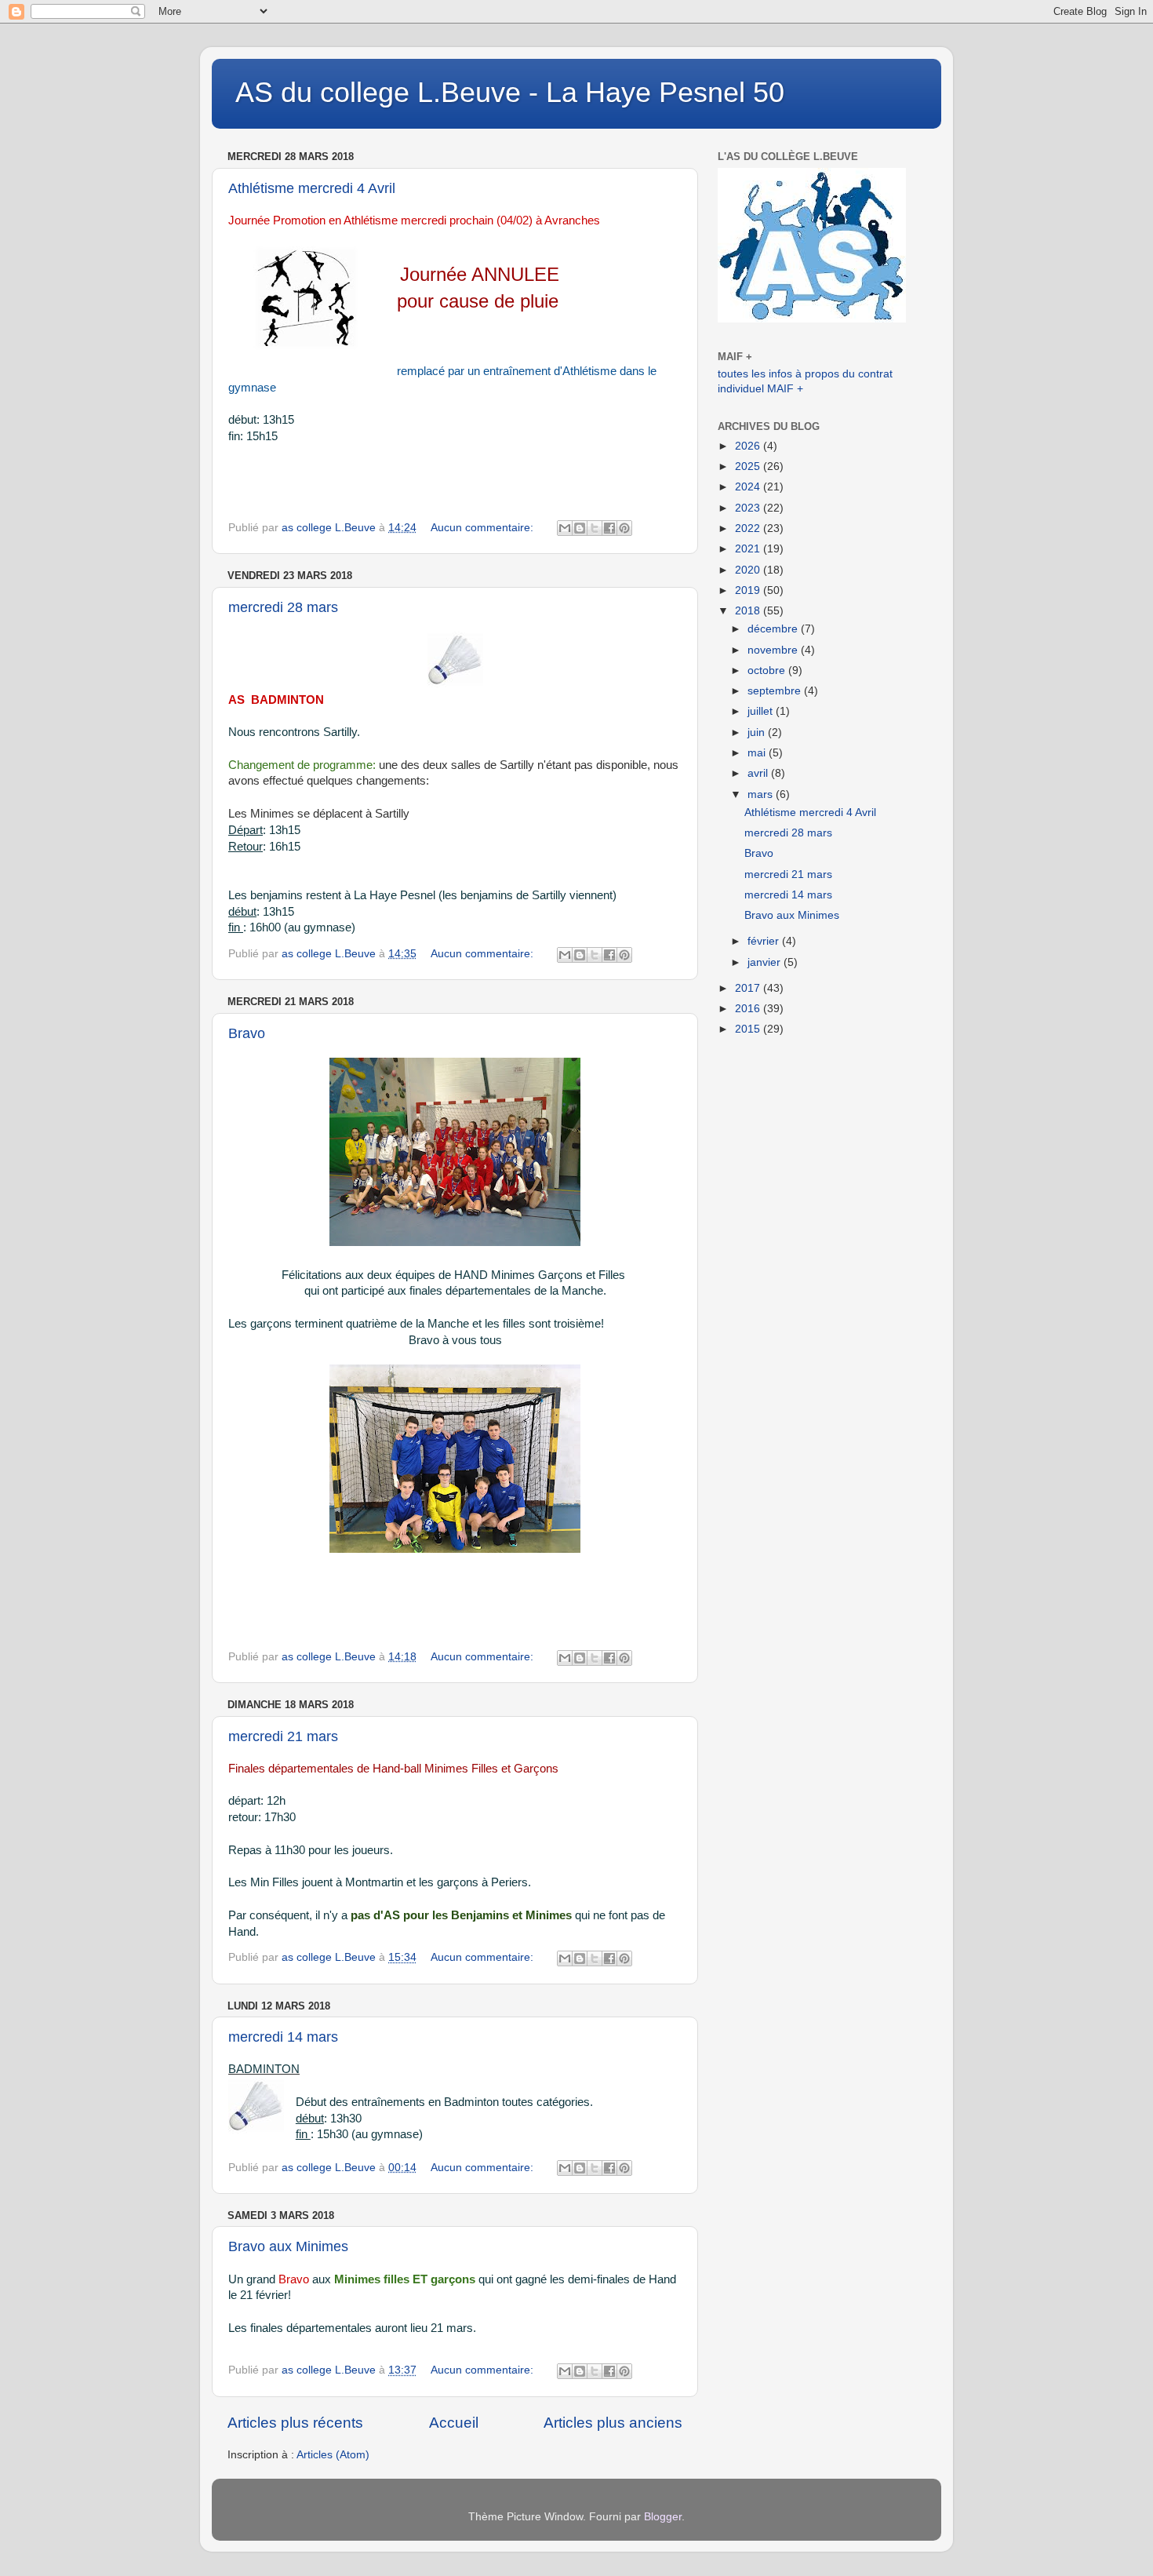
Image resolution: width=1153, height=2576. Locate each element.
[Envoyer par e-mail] (565, 528)
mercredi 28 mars (283, 607)
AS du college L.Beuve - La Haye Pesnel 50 (510, 92)
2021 (749, 549)
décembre (774, 629)
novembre (774, 650)
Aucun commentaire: (484, 528)
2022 (749, 528)
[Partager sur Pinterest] (624, 528)
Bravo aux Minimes (288, 2246)
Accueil (454, 2423)
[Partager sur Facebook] (609, 528)
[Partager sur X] (595, 528)
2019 (749, 590)
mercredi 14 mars (283, 2037)
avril (759, 773)
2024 (749, 487)
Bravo (247, 1033)
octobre (768, 670)
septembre (776, 691)
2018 (749, 611)
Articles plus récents (295, 2423)
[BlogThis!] (580, 528)
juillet (762, 711)
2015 (749, 1029)
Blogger (663, 2517)
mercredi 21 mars (283, 1736)
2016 (749, 1009)
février (765, 941)
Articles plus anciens (613, 2423)
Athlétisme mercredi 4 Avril (312, 188)
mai (758, 753)
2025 (749, 466)
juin (758, 732)
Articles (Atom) (333, 2455)
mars (762, 794)
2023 (749, 508)
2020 (749, 570)
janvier (766, 962)
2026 (749, 446)
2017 (749, 988)
